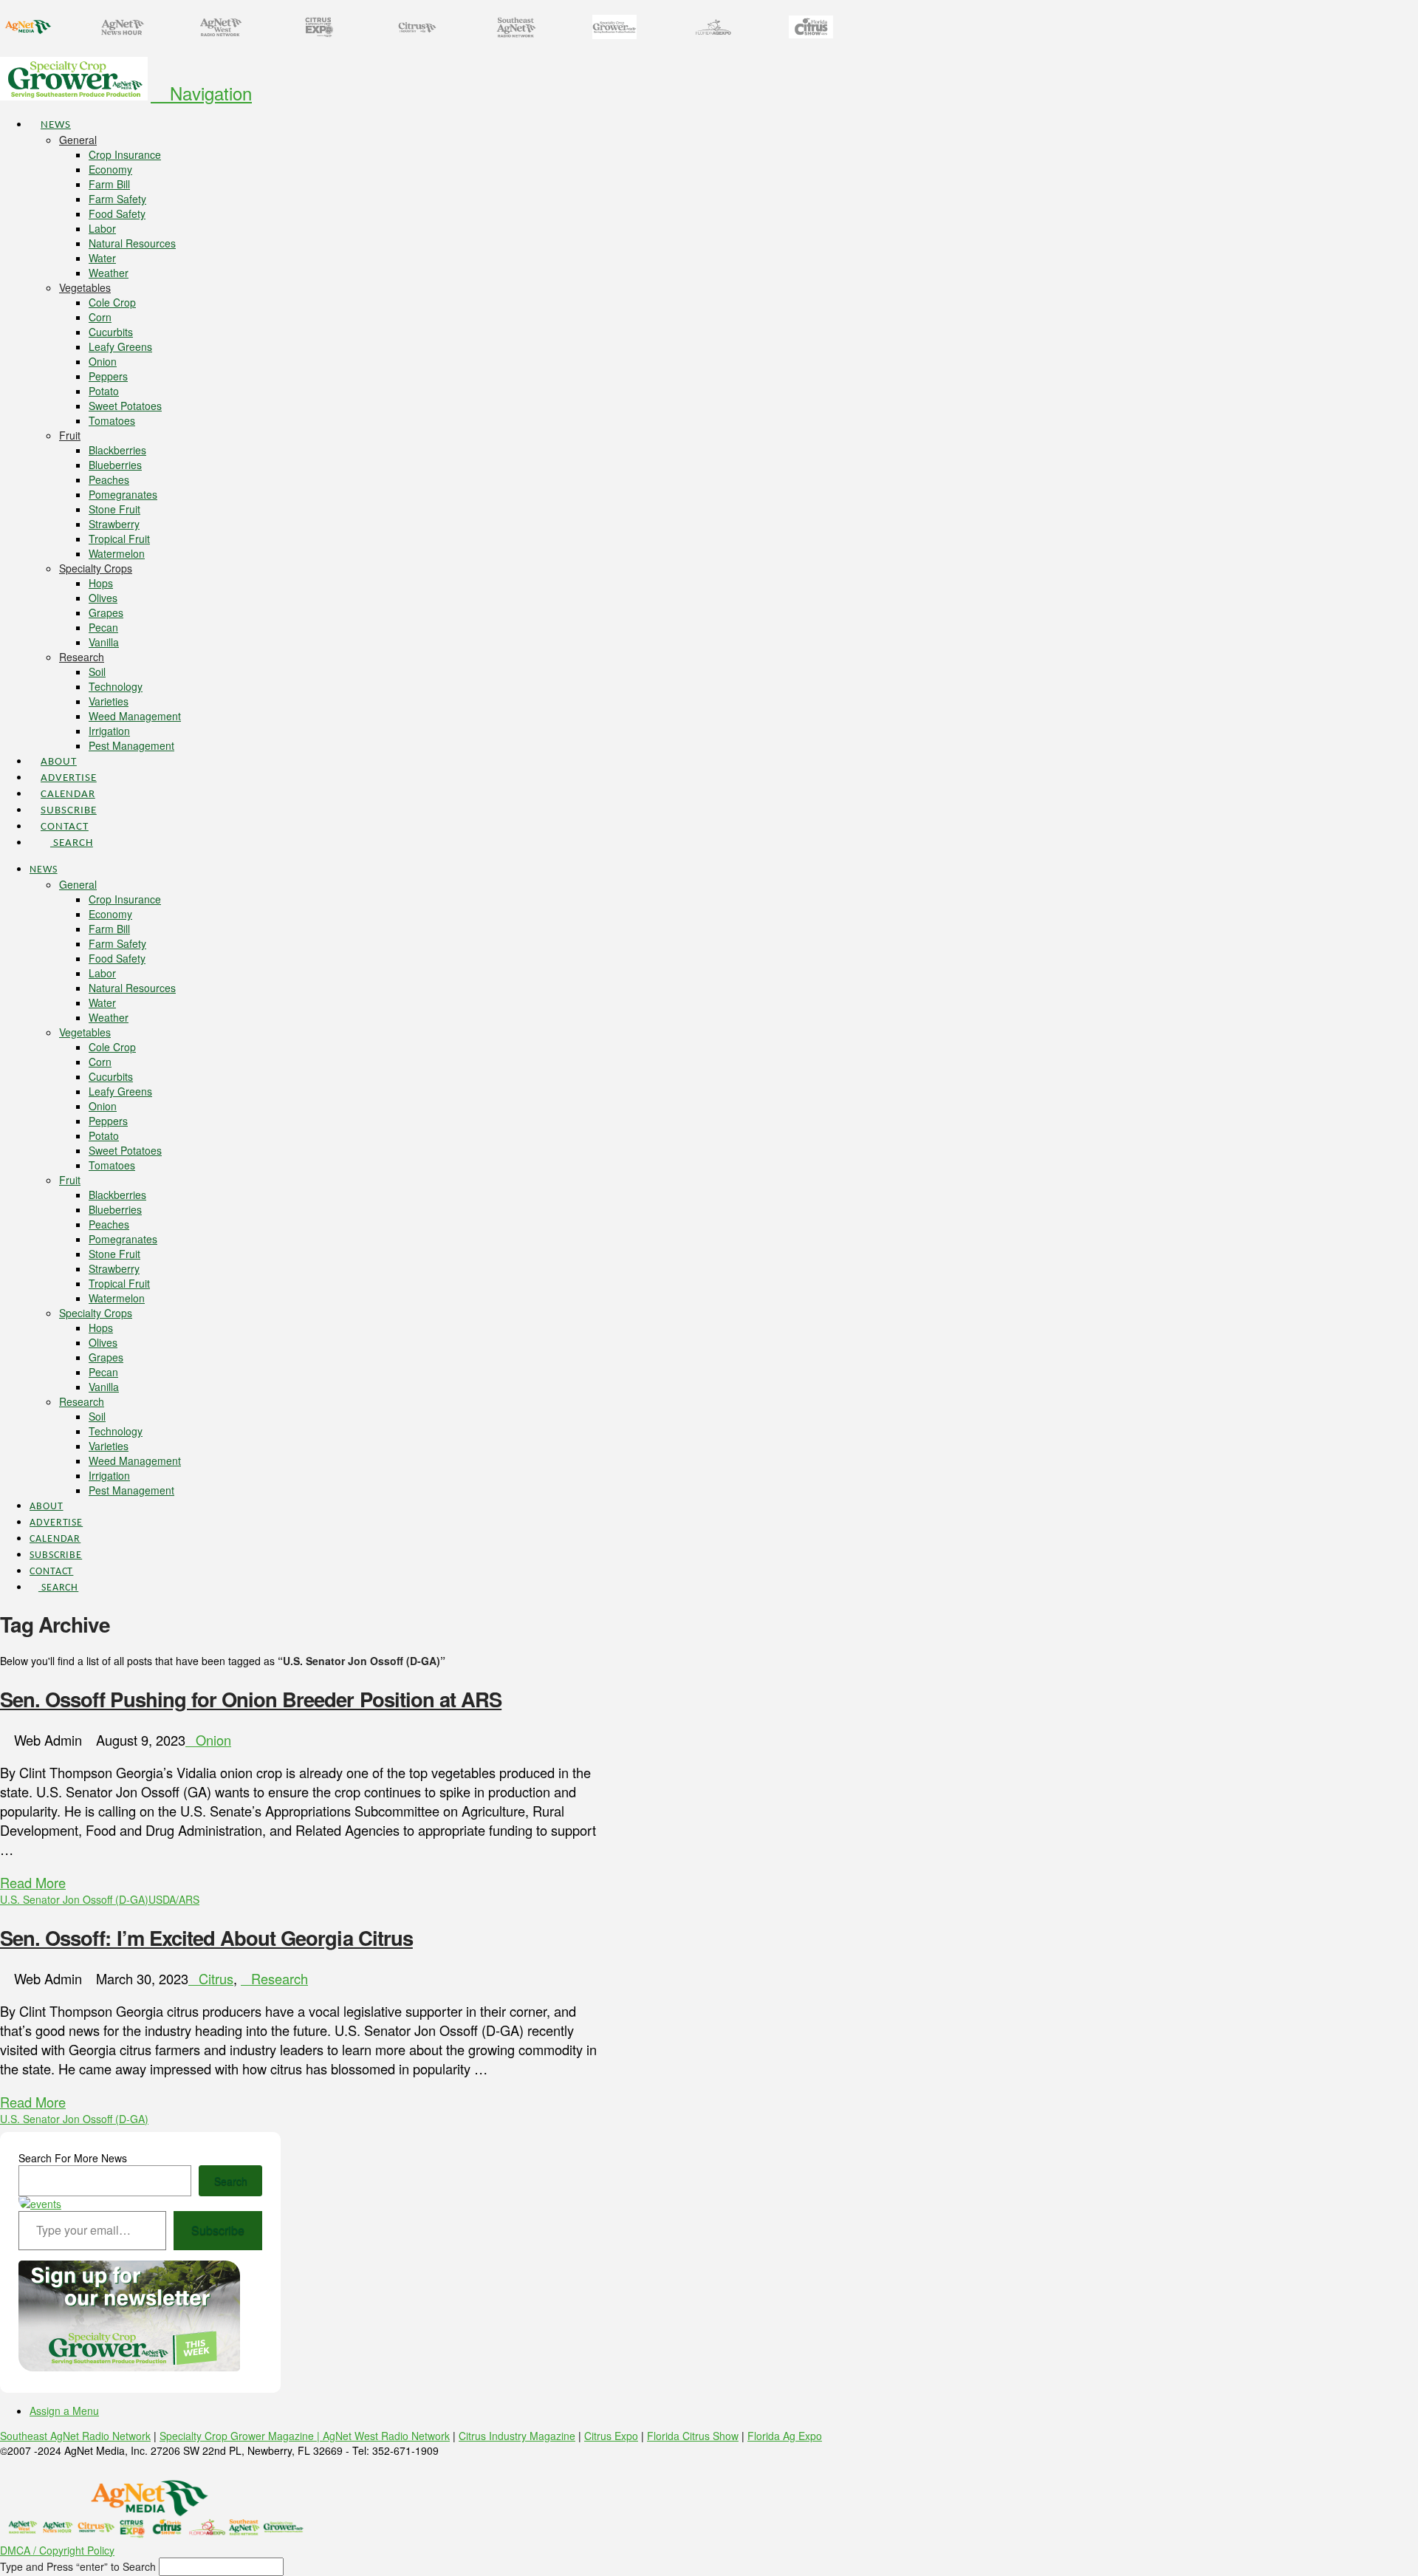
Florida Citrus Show (693, 2436)
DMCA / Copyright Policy (57, 2550)
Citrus (216, 1978)
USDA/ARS (174, 1899)
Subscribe (218, 2230)
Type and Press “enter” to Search (78, 2566)
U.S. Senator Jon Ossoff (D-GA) (74, 1899)
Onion (213, 1740)
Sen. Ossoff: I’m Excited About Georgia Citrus (206, 1937)
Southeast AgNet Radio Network (75, 2436)
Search (231, 2181)
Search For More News (73, 2158)
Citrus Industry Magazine (517, 2436)
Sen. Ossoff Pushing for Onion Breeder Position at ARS (251, 1699)
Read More (33, 1882)
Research (280, 1978)
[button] (201, 93)
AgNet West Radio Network (386, 2436)
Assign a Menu (64, 2411)
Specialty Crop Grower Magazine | (241, 2436)
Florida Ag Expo (785, 2436)
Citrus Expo (611, 2436)
